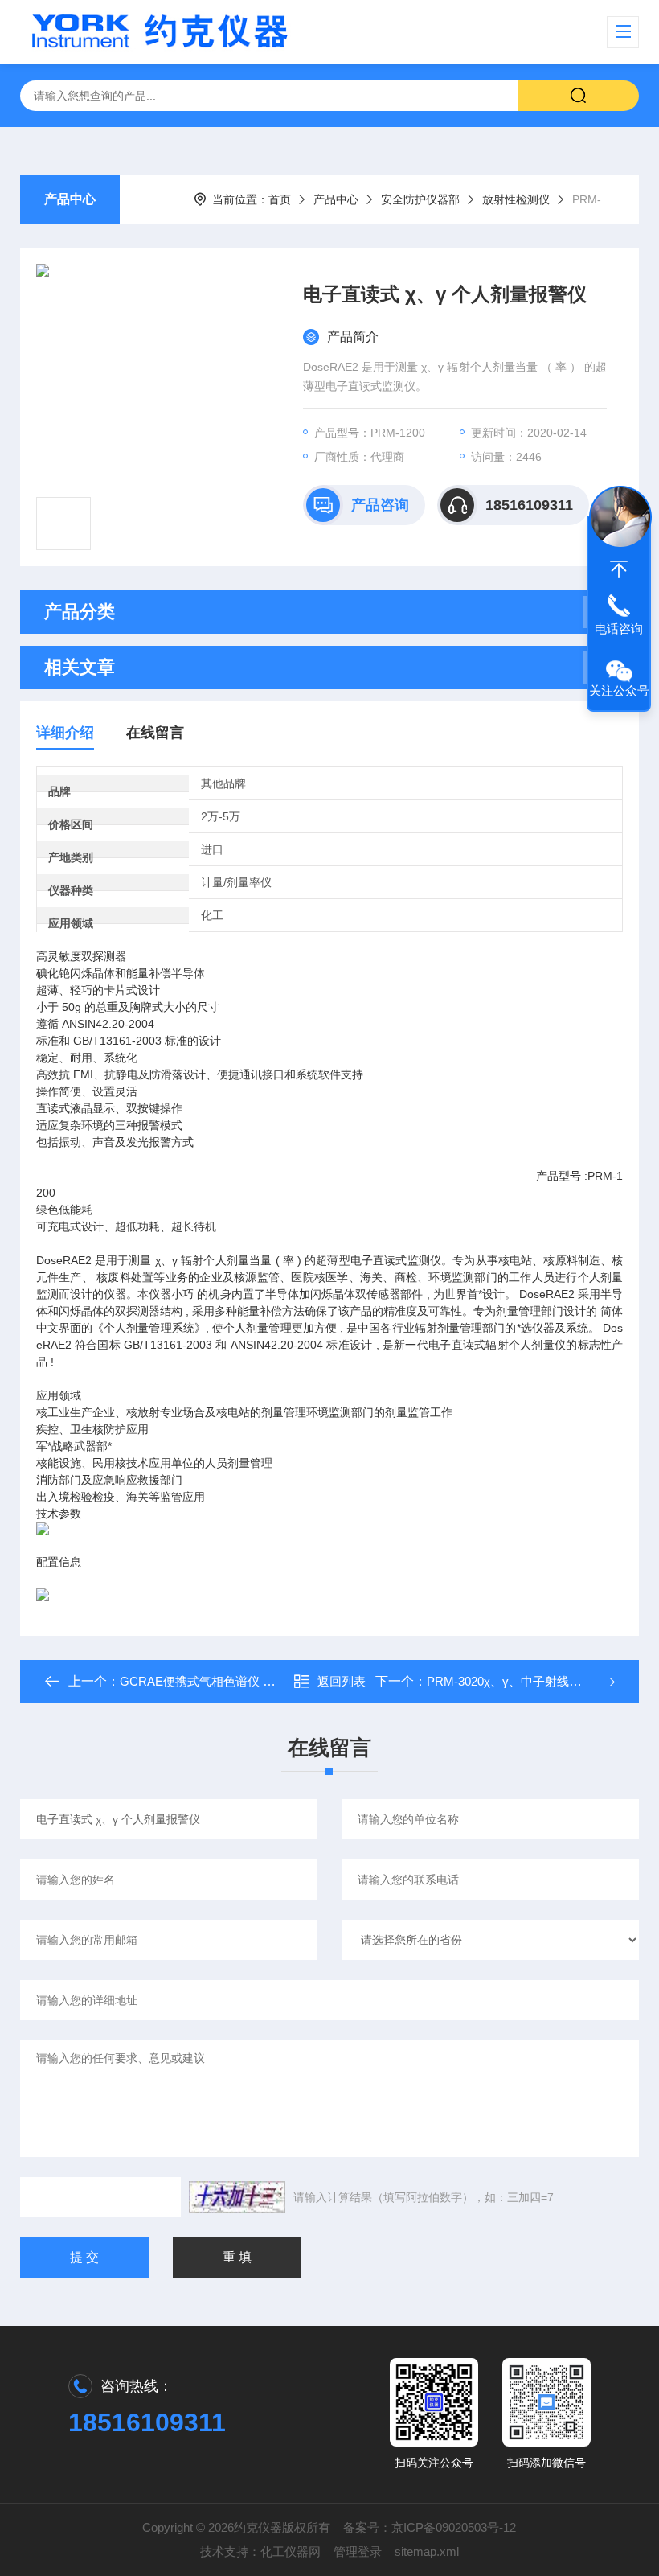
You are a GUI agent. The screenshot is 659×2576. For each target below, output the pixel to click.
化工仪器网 (291, 2551)
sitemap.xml (427, 2551)
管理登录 (358, 2551)
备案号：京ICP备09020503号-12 (430, 2527)
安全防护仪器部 (420, 199)
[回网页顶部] (619, 569)
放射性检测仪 (516, 199)
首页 (280, 199)
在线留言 (155, 733)
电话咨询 (619, 629)
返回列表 (342, 1681)
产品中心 (70, 199)
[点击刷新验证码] (237, 2197)
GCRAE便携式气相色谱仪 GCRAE (213, 1681)
